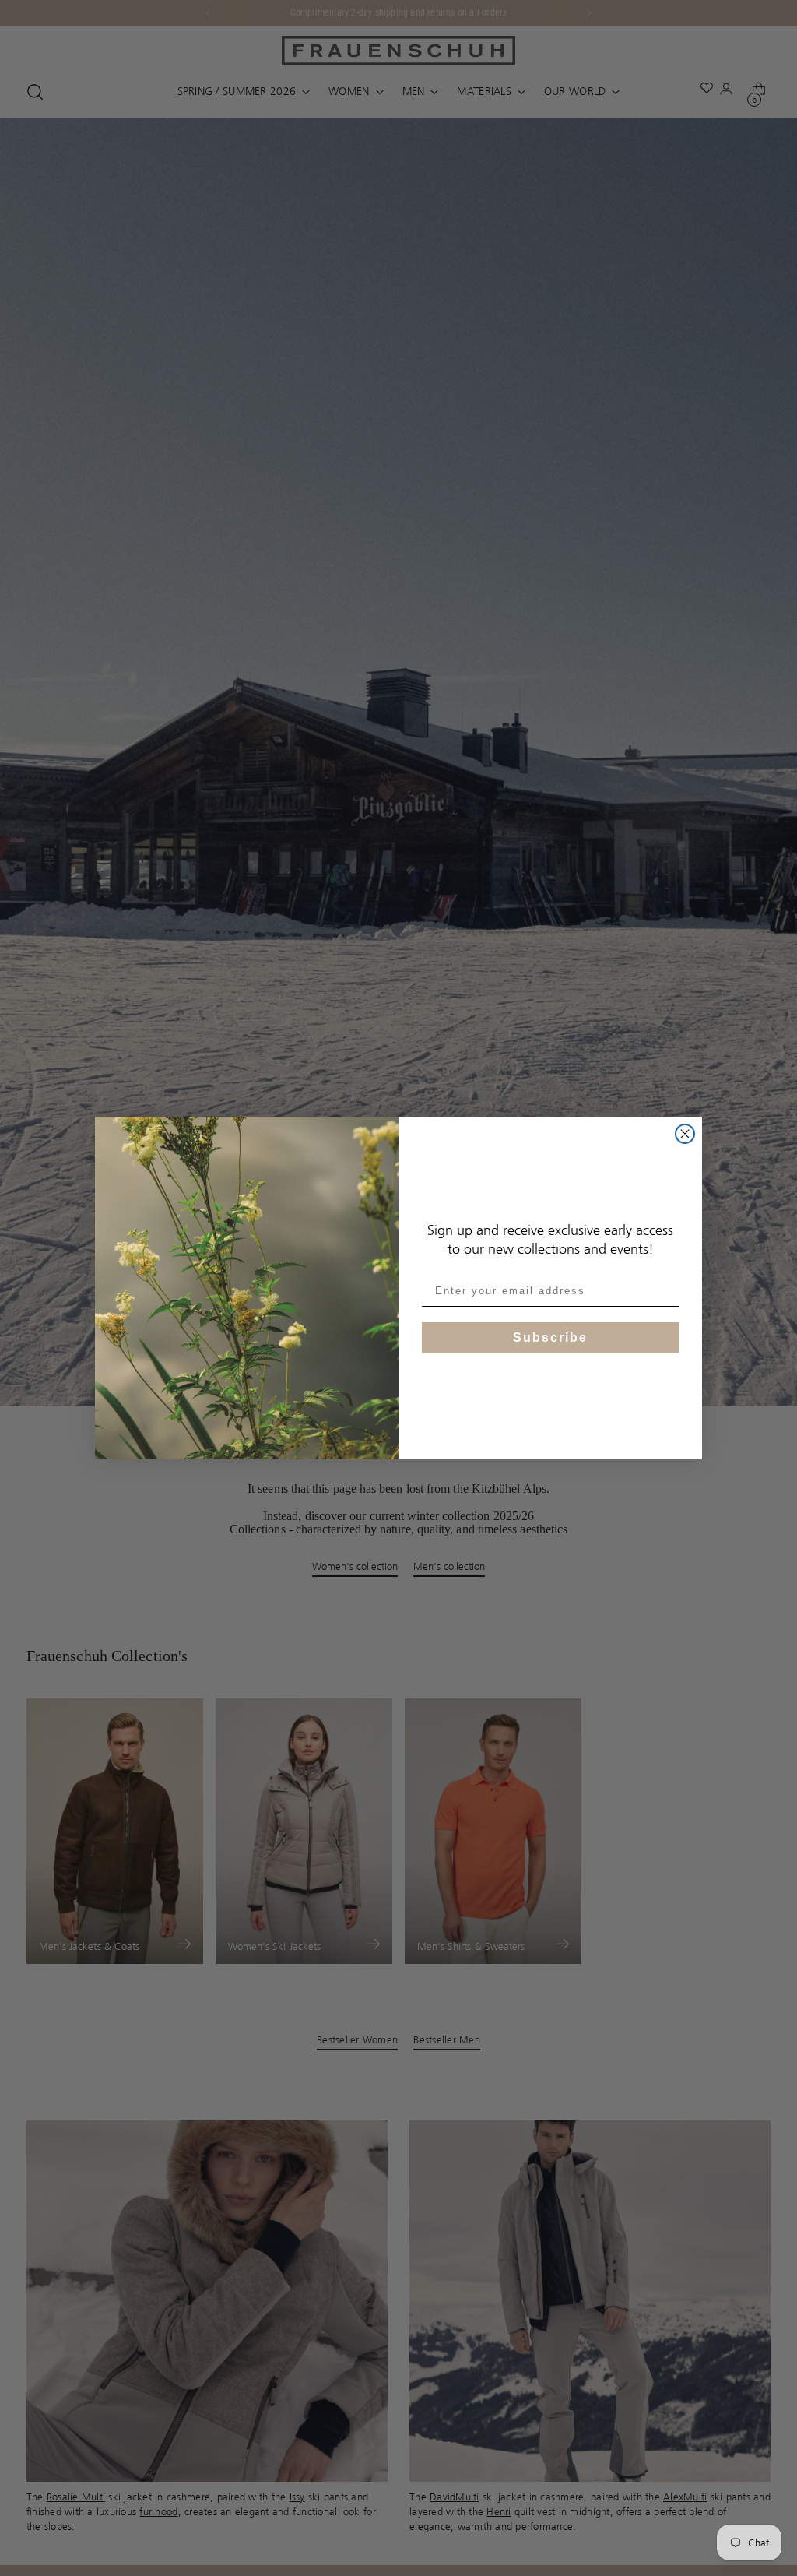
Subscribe (550, 1337)
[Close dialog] (685, 1134)
